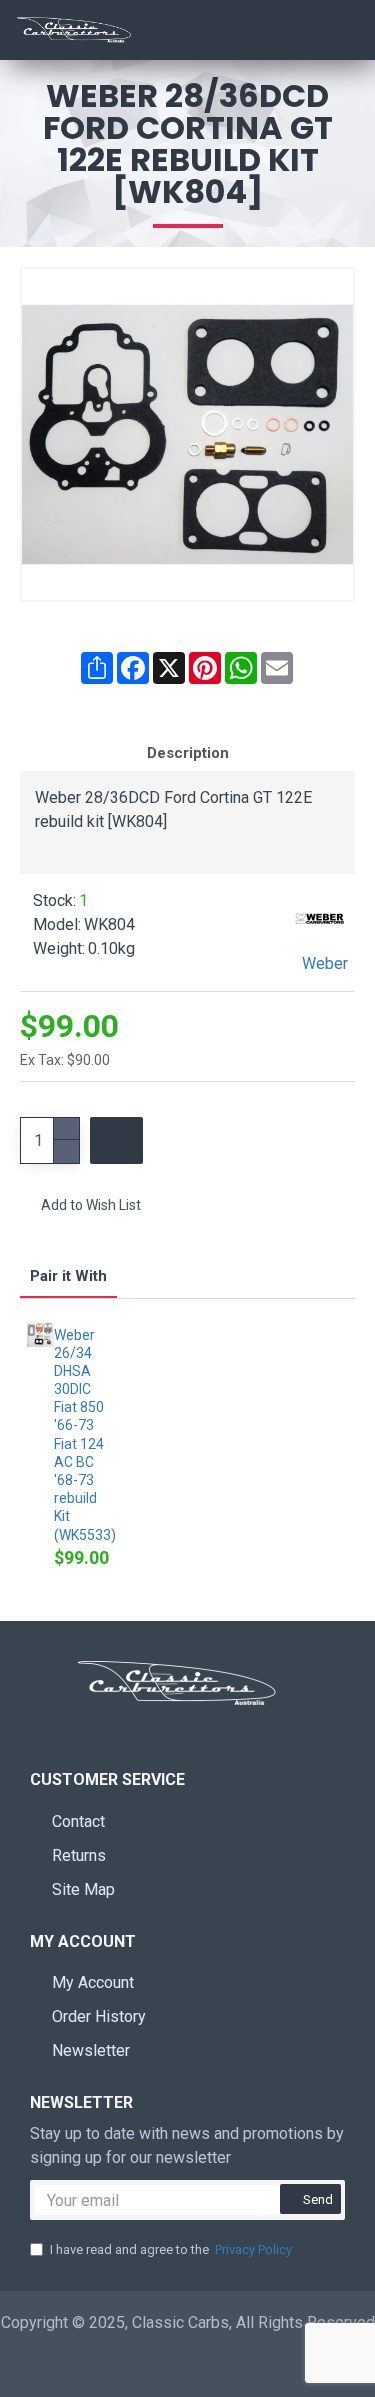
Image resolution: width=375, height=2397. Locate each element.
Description (188, 753)
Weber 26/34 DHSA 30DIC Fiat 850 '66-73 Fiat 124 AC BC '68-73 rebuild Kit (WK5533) (83, 1435)
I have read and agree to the (171, 2249)
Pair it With (68, 1276)
